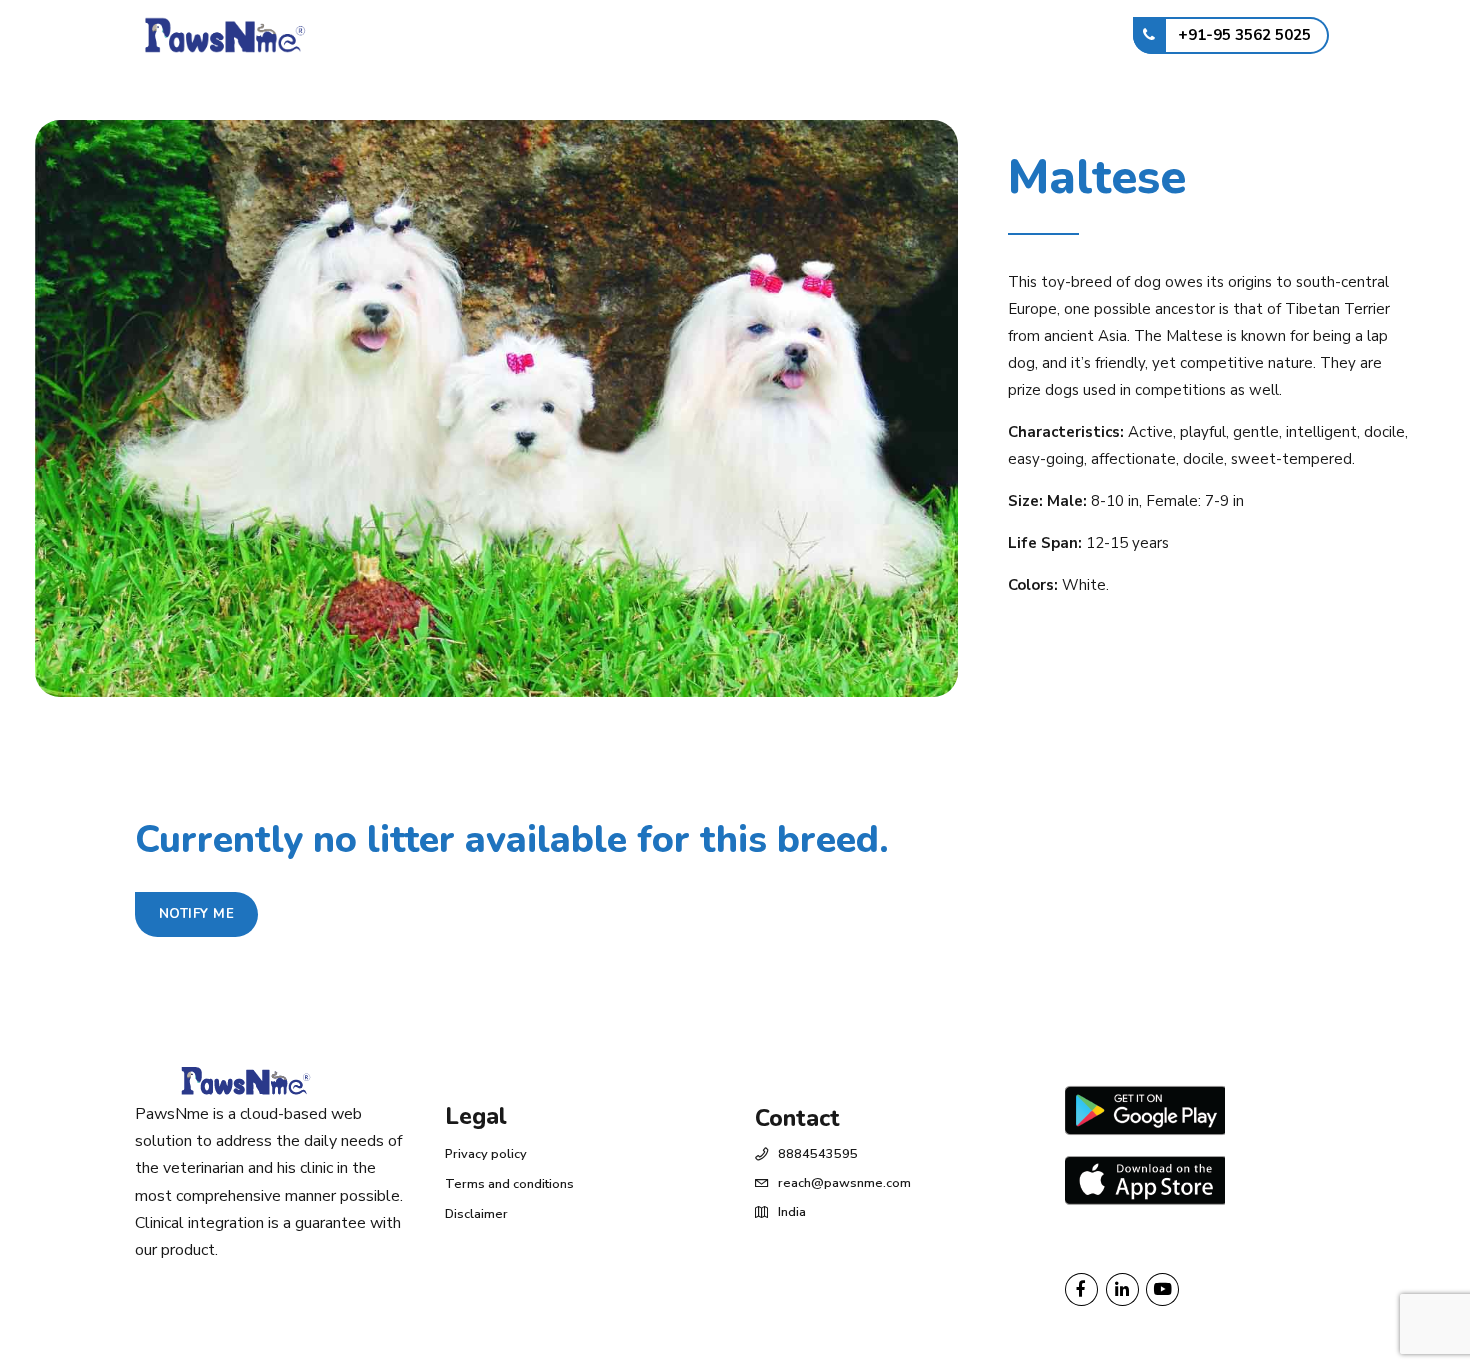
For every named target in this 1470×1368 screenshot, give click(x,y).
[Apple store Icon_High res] (1145, 1181)
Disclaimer (476, 1214)
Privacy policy (486, 1154)
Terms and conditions (509, 1184)
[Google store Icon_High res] (1145, 1110)
